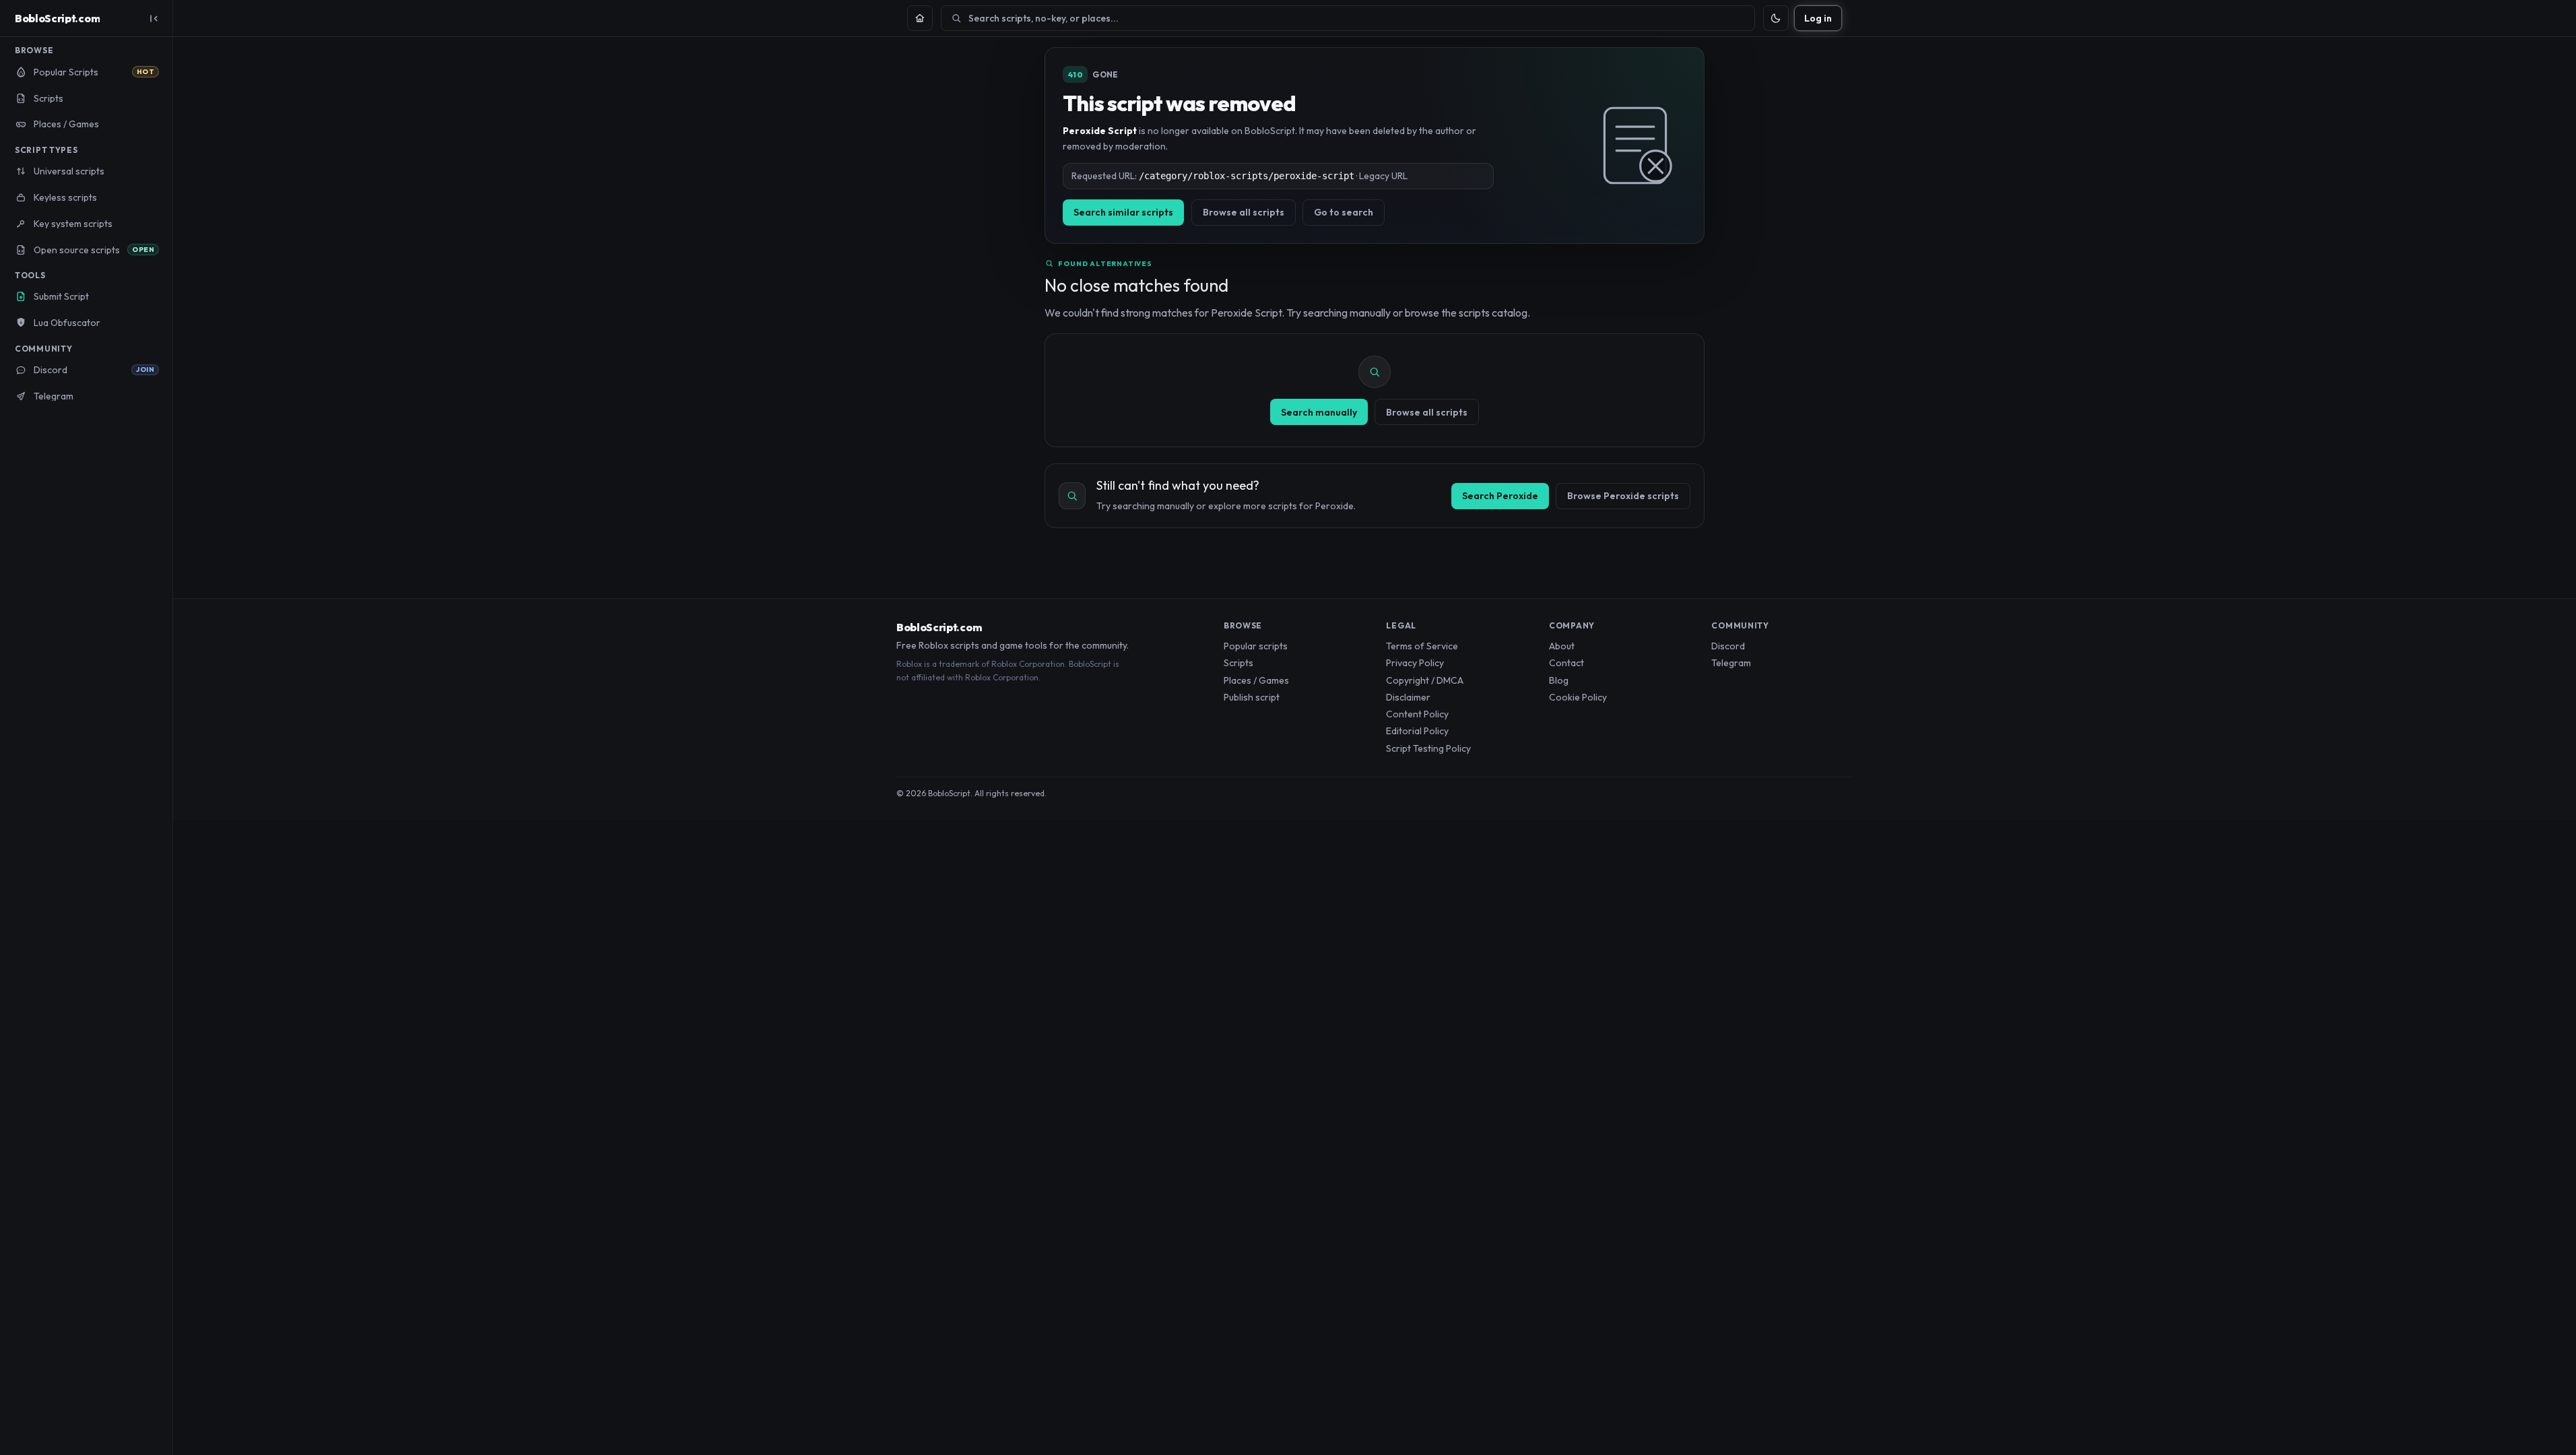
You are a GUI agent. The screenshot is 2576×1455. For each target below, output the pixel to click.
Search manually (1319, 412)
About (1562, 646)
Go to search (1344, 212)
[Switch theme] (1776, 18)
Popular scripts (1256, 646)
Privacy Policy (1415, 663)
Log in (1818, 18)
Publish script (1252, 697)
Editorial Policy (1417, 731)
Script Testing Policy (1428, 748)
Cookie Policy (1578, 697)
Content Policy (1417, 714)
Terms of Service (1422, 646)
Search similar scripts (1123, 212)
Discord (1728, 646)
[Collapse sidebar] (154, 18)
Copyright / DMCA (1425, 680)
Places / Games (1256, 680)
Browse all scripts (1244, 212)
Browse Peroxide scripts (1623, 496)
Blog (1559, 680)
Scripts (1239, 663)
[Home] (920, 18)
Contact (1566, 663)
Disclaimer (1408, 697)
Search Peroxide (1500, 496)
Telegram (1731, 663)
